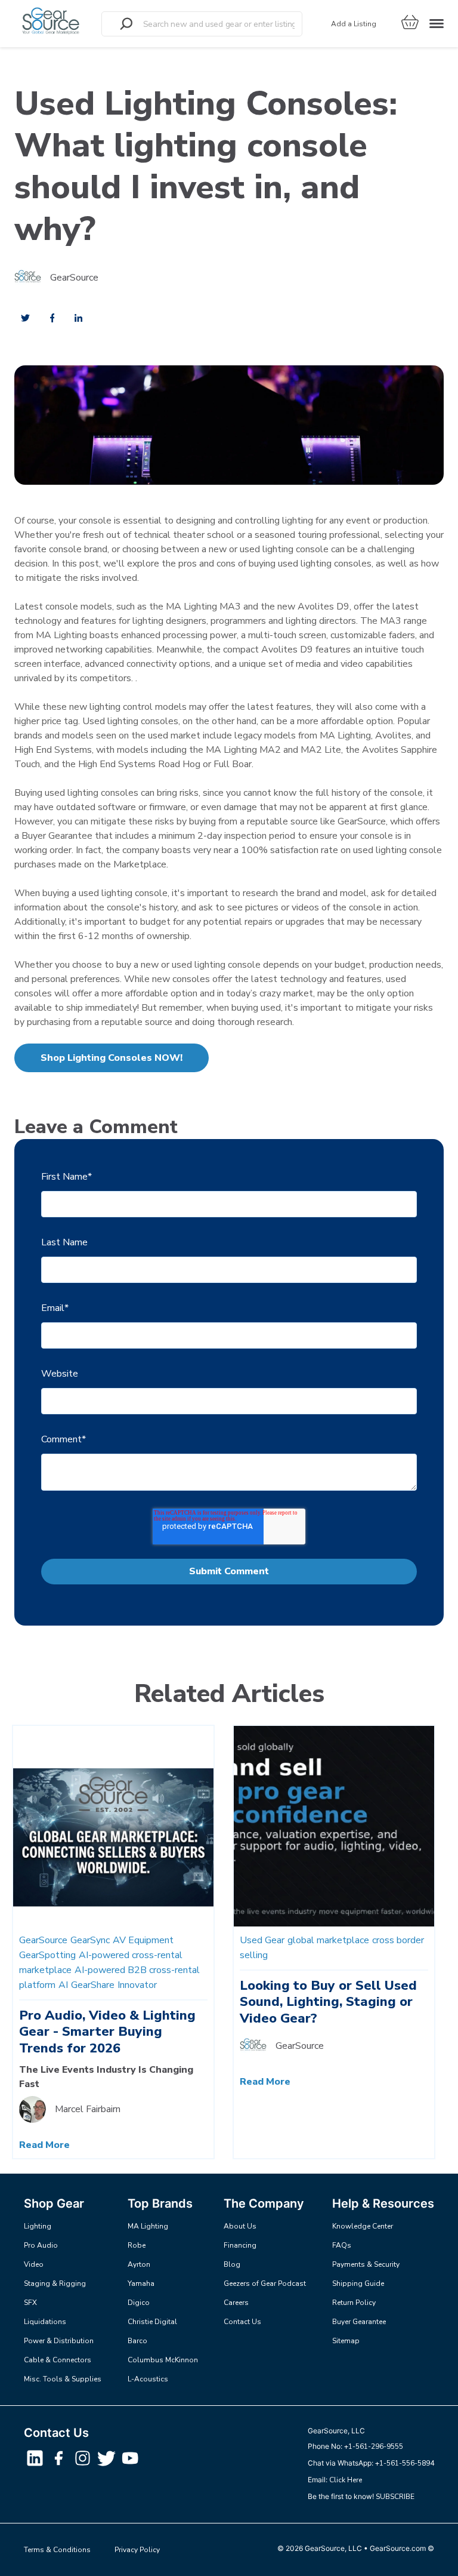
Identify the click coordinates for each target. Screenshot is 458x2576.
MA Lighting (148, 2226)
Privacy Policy (137, 2550)
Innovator (137, 1985)
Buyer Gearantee (359, 2322)
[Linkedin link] (36, 2465)
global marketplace (328, 1940)
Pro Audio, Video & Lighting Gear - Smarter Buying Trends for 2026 (107, 2032)
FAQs (342, 2245)
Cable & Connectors (58, 2360)
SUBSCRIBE (395, 2497)
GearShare (93, 1985)
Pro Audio (41, 2245)
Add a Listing (354, 24)
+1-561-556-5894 (405, 2463)
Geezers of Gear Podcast (265, 2283)
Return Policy (354, 2303)
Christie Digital (152, 2322)
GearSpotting (47, 1955)
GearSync (90, 1940)
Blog (232, 2264)
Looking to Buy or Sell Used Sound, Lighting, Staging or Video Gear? (328, 2002)
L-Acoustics (148, 2379)
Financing (240, 2245)
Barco (137, 2341)
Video (34, 2264)
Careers (236, 2303)
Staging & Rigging (55, 2283)
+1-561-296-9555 (374, 2446)
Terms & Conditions (57, 2550)
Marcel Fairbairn (88, 2109)
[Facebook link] (60, 2465)
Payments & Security (366, 2264)
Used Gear (262, 1940)
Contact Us (242, 2322)
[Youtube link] (130, 2465)
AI (63, 1985)
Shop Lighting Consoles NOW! (112, 1058)
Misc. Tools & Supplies (63, 2379)
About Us (240, 2226)
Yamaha (141, 2283)
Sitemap (346, 2341)
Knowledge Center (363, 2226)
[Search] (126, 24)
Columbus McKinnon (163, 2360)
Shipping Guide (358, 2283)
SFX (30, 2303)
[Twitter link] (107, 2465)
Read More (44, 2145)
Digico (139, 2303)
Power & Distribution (59, 2341)
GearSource (74, 278)
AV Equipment (143, 1940)
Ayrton (139, 2264)
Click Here (346, 2480)
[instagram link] (83, 2465)
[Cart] (410, 24)
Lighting (38, 2226)
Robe (137, 2245)
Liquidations (45, 2322)
